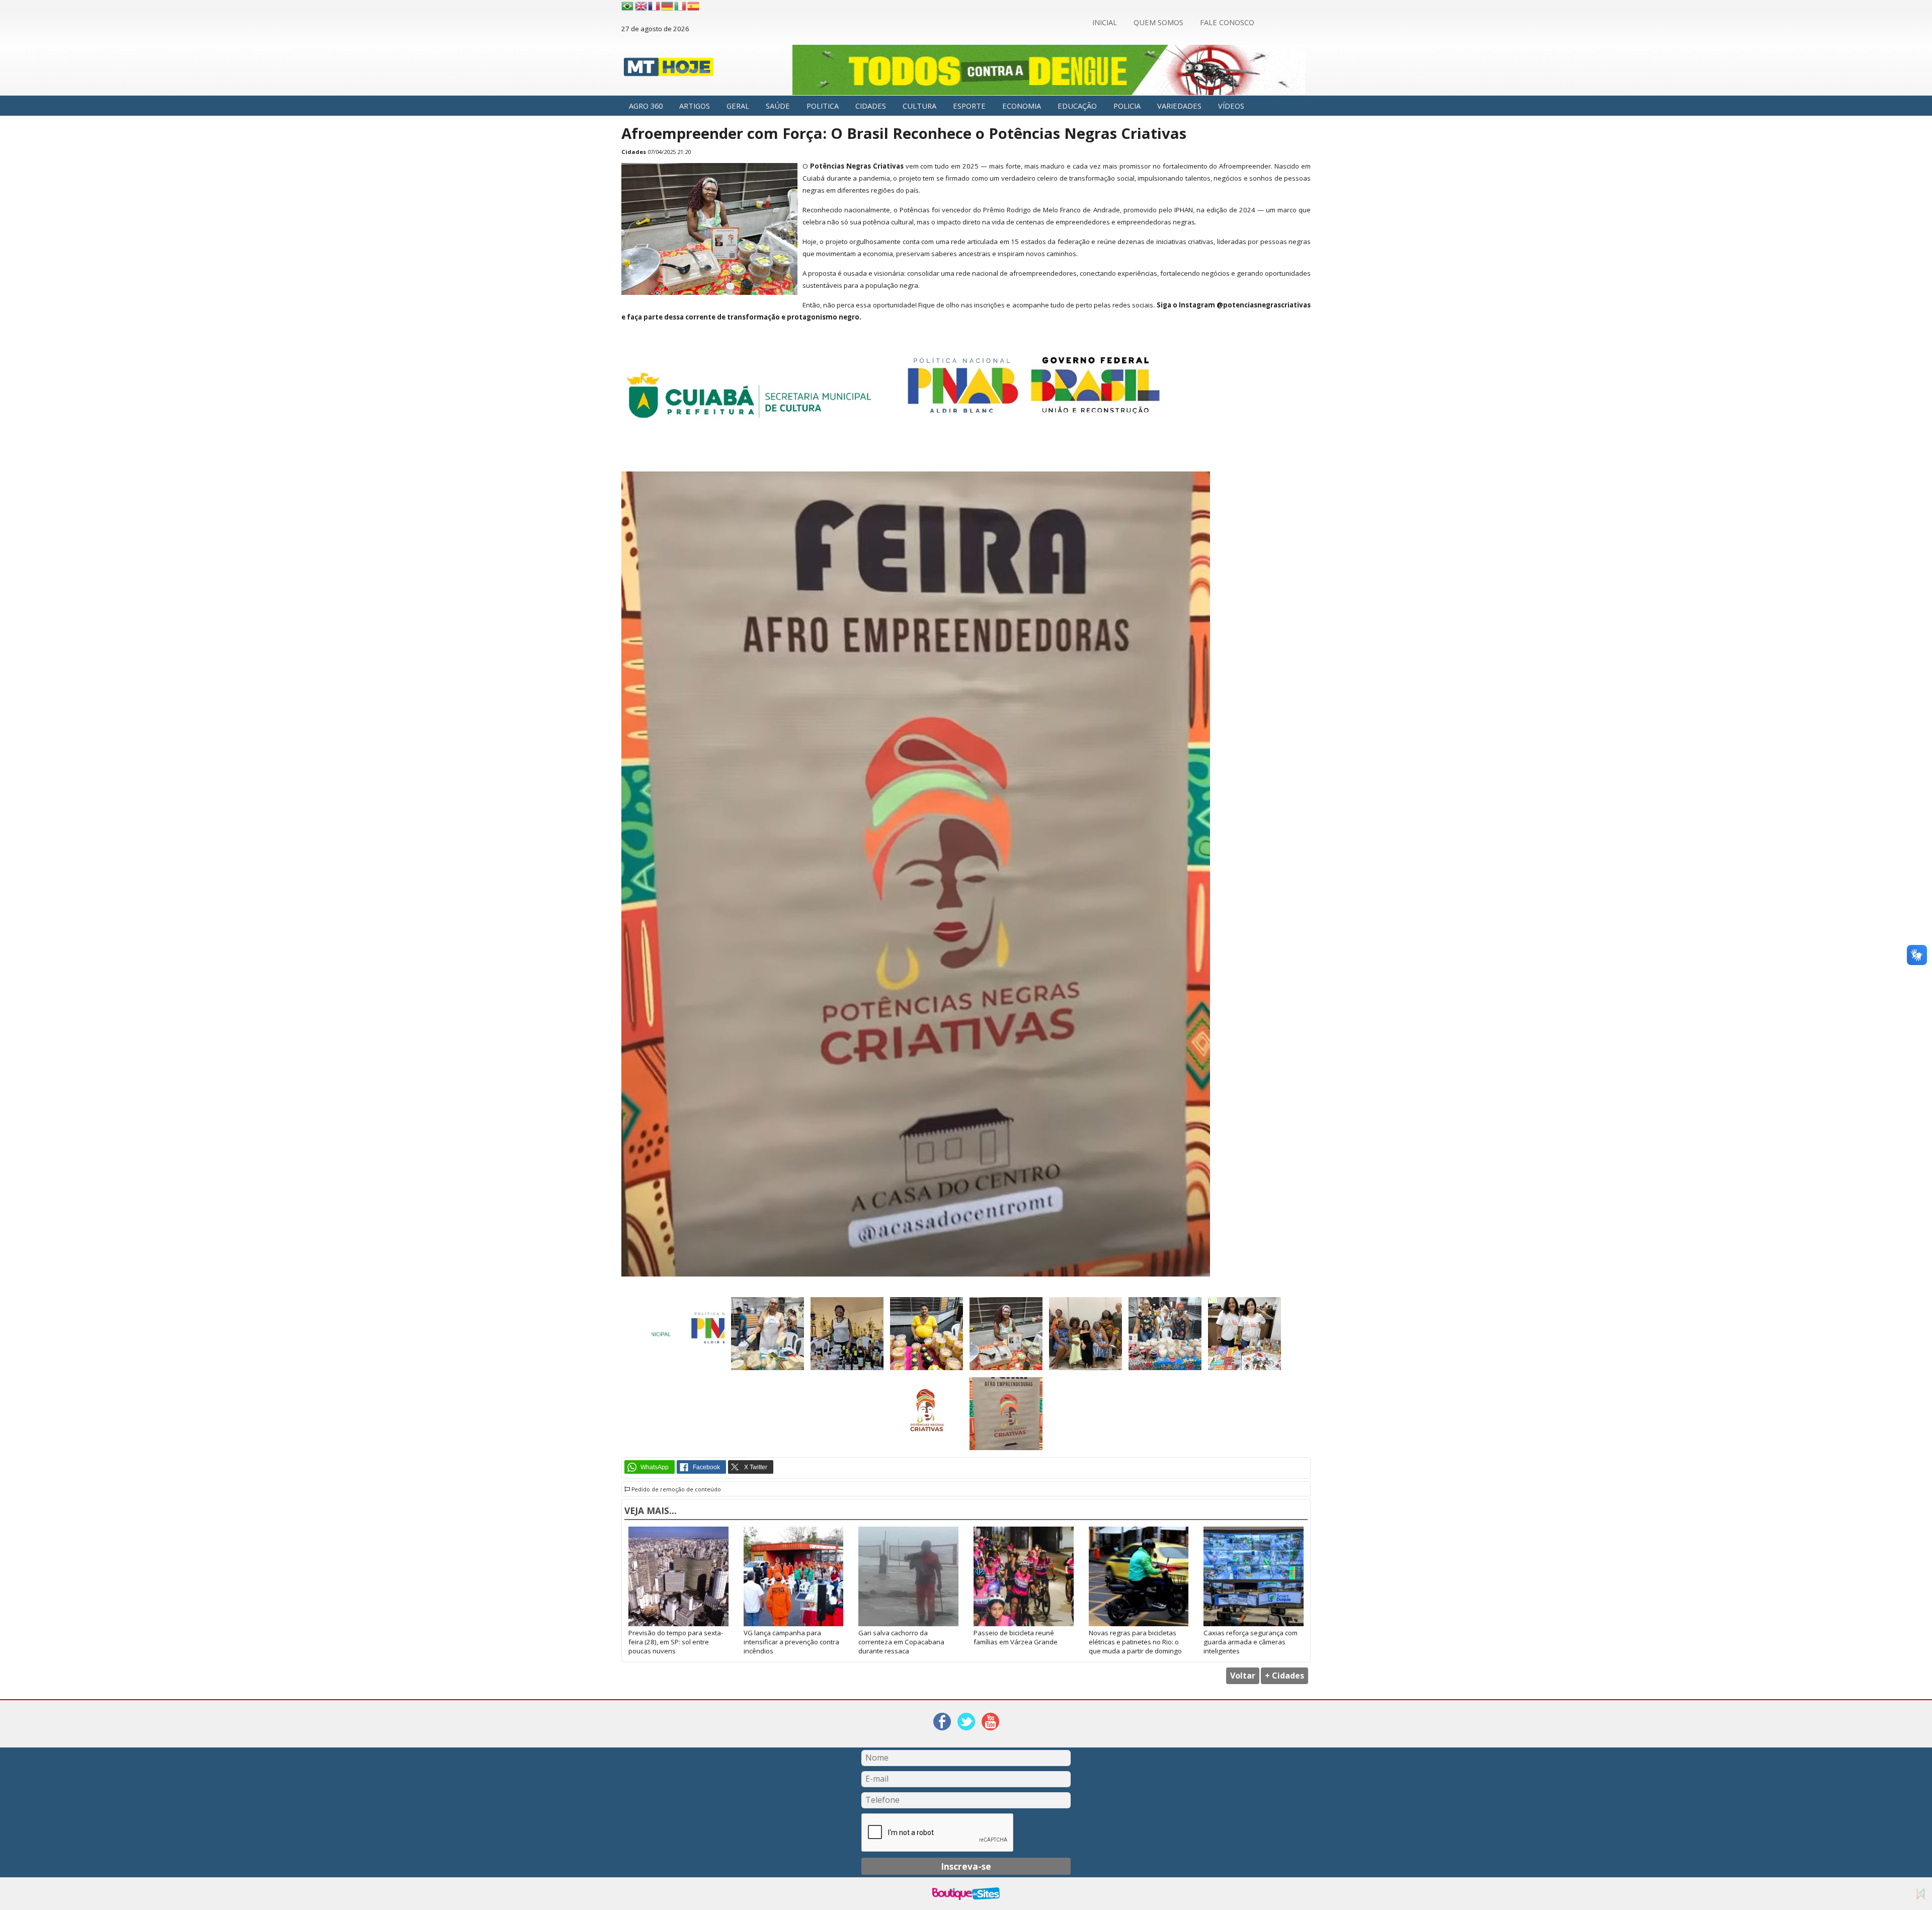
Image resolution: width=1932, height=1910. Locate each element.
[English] (641, 6)
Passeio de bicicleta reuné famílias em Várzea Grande (1016, 1637)
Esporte (969, 106)
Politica (823, 106)
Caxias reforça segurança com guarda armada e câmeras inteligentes (1251, 1642)
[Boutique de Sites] (966, 1894)
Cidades (871, 106)
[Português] (627, 6)
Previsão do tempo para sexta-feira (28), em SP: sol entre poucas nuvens (676, 1642)
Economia (1022, 106)
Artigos (695, 106)
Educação (1077, 106)
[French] (655, 6)
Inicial (1105, 22)
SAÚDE (778, 106)
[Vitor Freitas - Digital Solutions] (1921, 1894)
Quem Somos (1158, 22)
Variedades (1179, 106)
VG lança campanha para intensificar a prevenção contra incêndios (791, 1642)
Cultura (919, 106)
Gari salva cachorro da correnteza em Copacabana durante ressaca (901, 1642)
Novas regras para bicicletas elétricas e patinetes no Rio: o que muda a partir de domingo (1135, 1642)
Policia (1127, 106)
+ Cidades (1284, 1676)
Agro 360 (646, 106)
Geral (738, 106)
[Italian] (681, 6)
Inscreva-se (966, 1866)
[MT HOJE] (669, 70)
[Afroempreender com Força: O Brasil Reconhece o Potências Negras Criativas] (709, 292)
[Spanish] (694, 6)
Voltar (1243, 1676)
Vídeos (1231, 106)
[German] (668, 6)
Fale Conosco (1227, 22)
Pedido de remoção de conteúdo (675, 1489)
